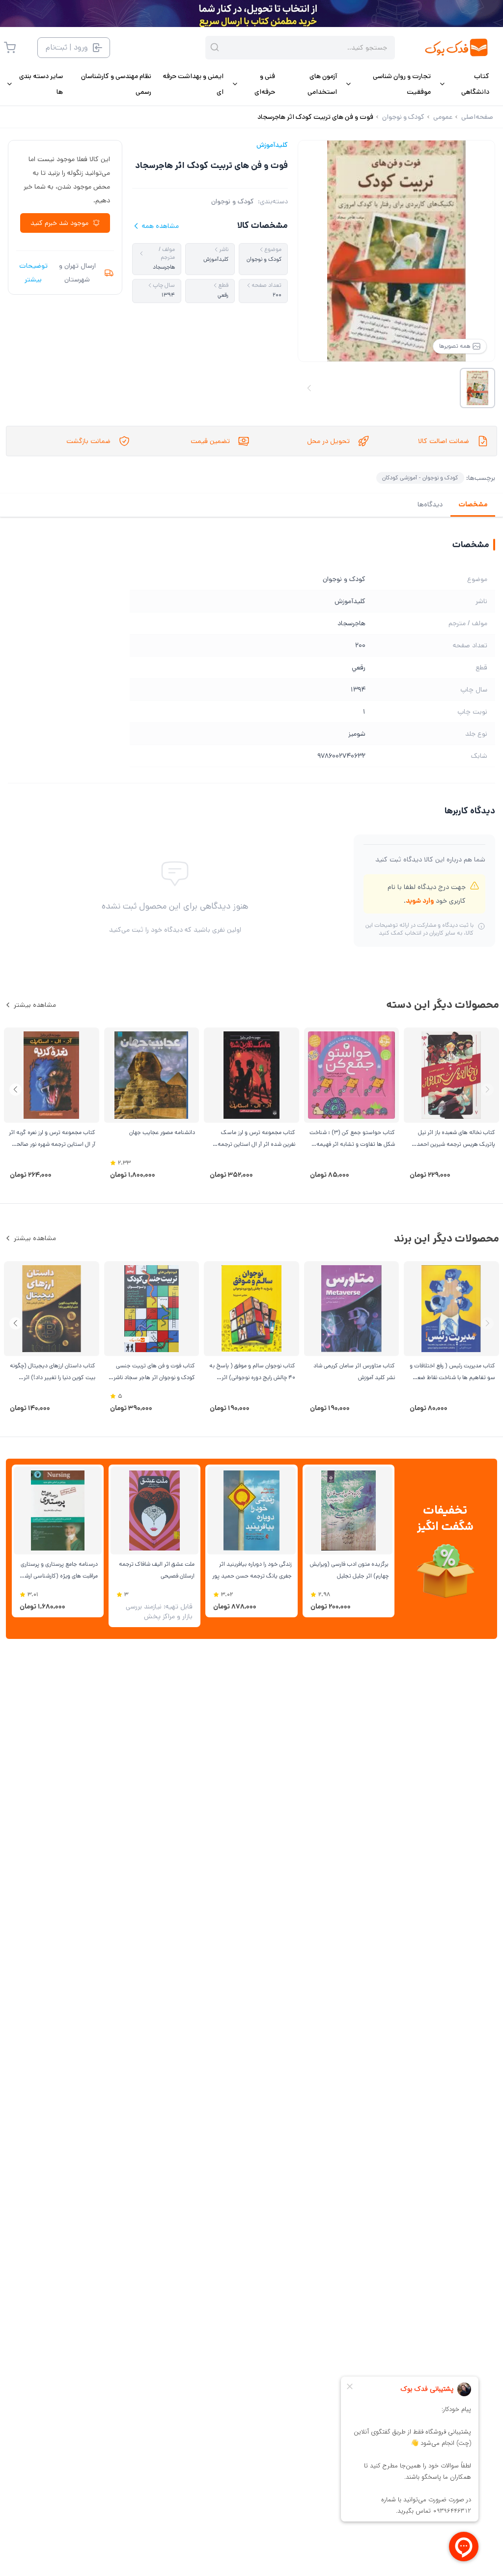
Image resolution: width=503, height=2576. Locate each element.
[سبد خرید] (10, 48)
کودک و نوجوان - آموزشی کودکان (420, 478)
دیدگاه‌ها (430, 504)
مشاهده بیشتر (35, 1005)
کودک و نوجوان (233, 201)
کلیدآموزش (272, 145)
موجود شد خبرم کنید (59, 223)
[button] (15, 1090)
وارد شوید (420, 901)
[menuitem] (464, 84)
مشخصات (473, 504)
